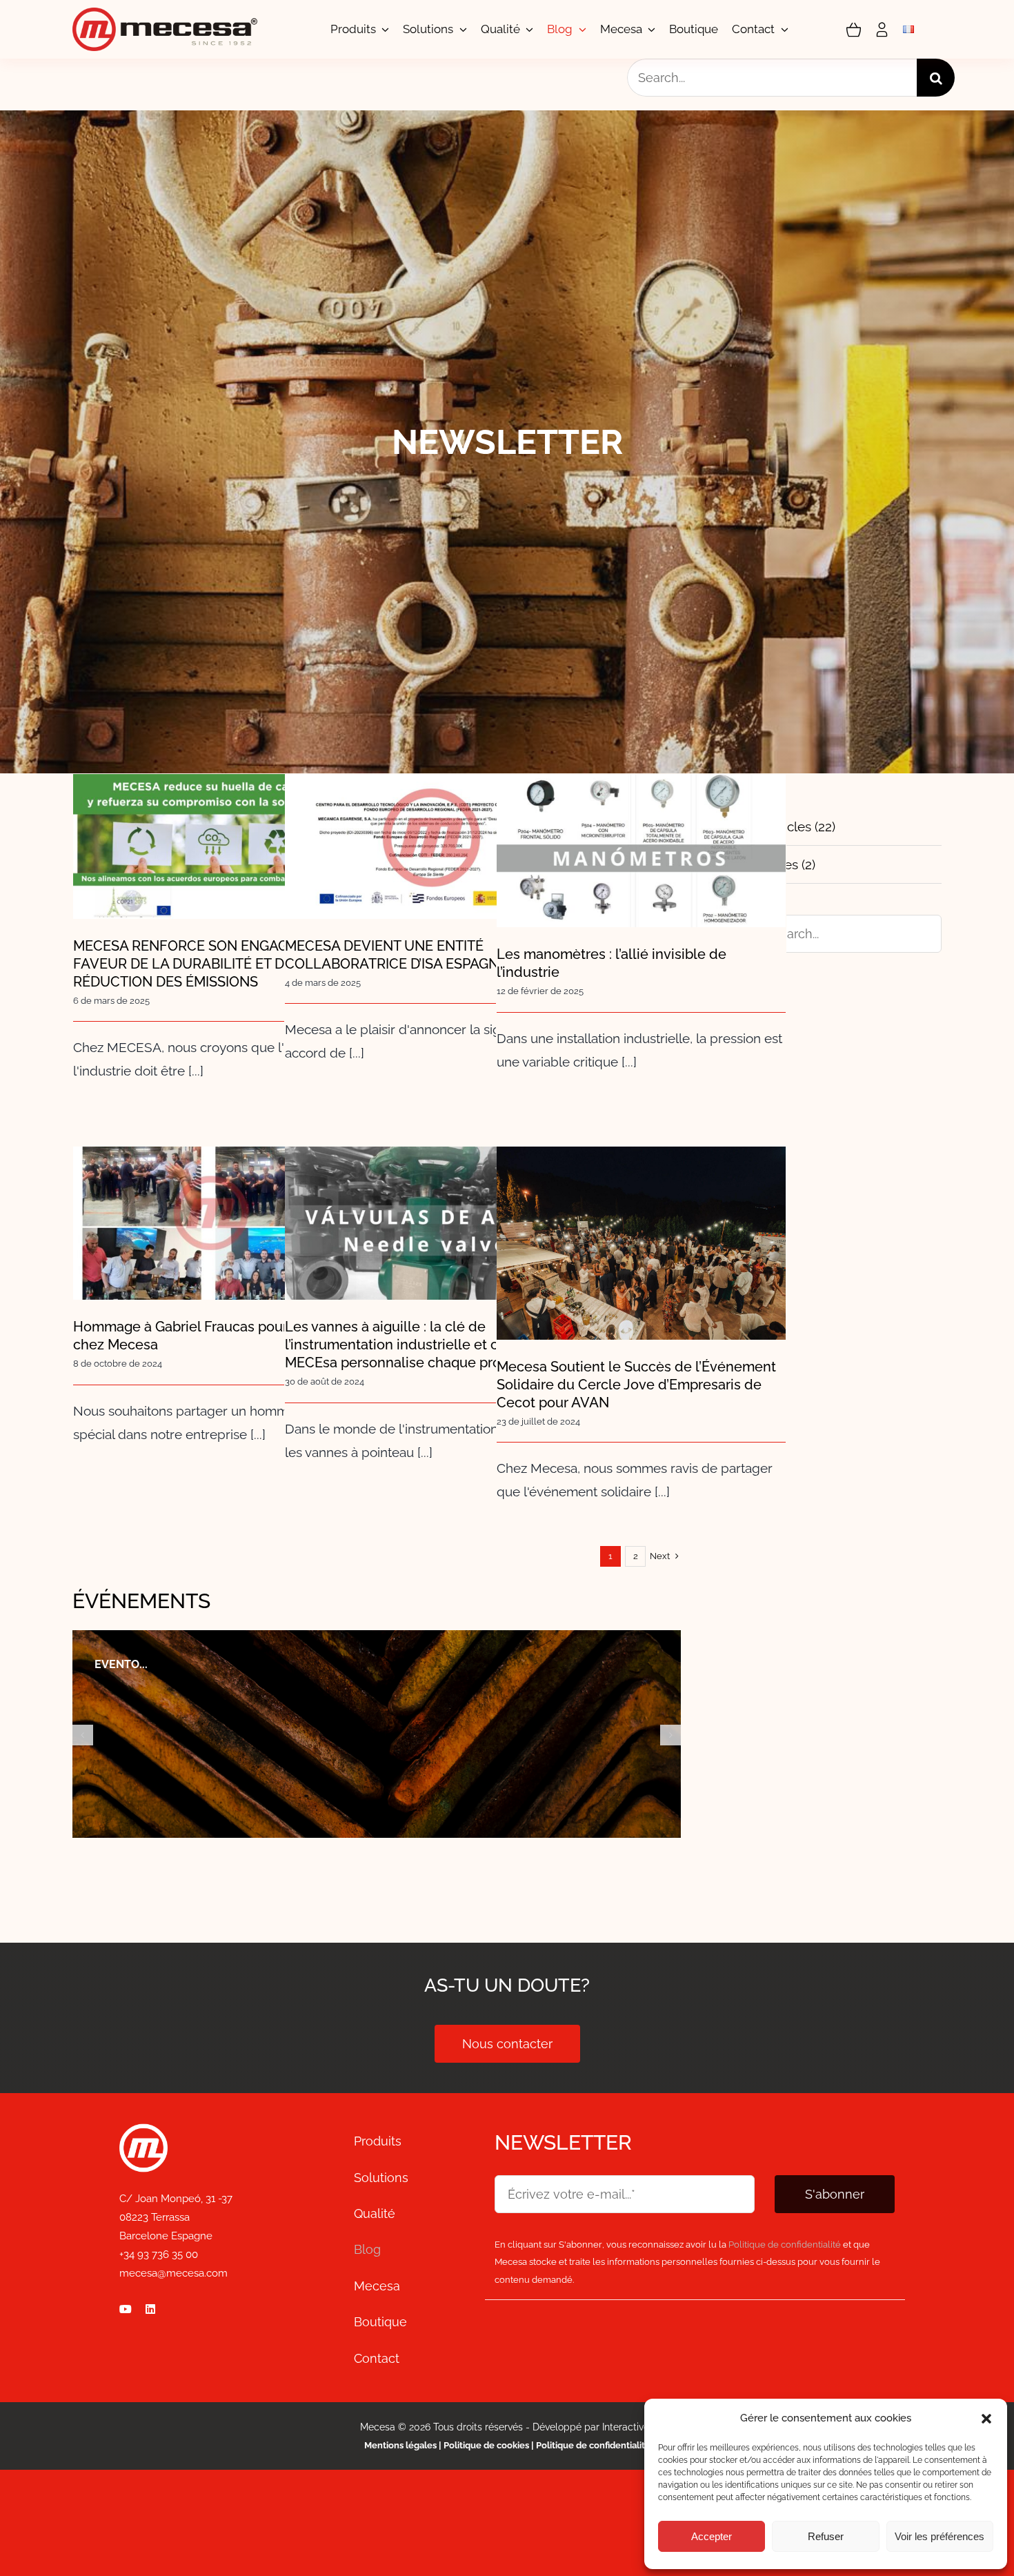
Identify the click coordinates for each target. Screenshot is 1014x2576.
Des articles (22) (788, 826)
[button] (986, 2419)
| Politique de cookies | (486, 2445)
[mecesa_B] (143, 2130)
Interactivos (628, 2427)
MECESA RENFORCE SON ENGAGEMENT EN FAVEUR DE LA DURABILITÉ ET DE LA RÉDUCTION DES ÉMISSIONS (218, 803)
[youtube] (126, 2309)
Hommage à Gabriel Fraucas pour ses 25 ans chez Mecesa (218, 1200)
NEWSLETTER (563, 2142)
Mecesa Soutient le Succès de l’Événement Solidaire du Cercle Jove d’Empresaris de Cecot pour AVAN (641, 1200)
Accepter (712, 2536)
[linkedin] (150, 2309)
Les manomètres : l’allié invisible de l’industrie (641, 828)
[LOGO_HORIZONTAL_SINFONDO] (165, 14)
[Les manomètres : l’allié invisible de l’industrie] (641, 851)
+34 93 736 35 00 (159, 2255)
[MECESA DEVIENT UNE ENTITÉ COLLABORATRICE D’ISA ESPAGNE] (429, 846)
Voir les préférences (940, 2536)
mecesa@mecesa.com (173, 2273)
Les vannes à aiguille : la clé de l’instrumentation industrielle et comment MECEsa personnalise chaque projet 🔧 (429, 1180)
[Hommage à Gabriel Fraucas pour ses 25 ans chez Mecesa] (218, 1223)
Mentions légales (400, 2445)
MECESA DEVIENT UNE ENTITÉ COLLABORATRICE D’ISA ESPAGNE (429, 823)
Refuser (826, 2536)
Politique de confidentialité (593, 2445)
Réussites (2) (778, 864)
